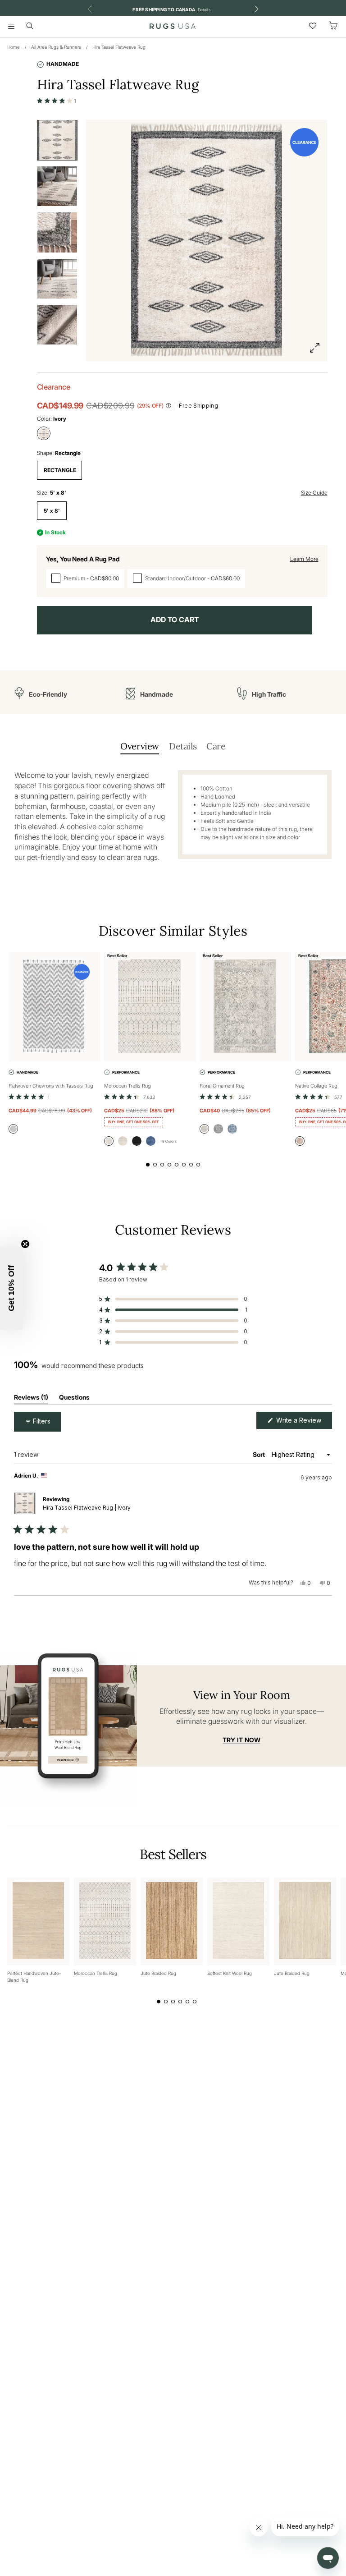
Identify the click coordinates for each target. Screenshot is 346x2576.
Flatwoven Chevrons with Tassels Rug (51, 1086)
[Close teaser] (25, 1244)
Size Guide (314, 493)
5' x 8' (52, 511)
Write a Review (303, 1422)
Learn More (304, 559)
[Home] (173, 26)
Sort (259, 1454)
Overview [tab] (140, 746)
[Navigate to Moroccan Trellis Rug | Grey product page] (150, 1007)
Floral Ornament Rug (222, 1086)
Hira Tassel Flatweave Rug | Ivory (87, 1508)
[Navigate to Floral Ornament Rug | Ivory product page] (246, 1007)
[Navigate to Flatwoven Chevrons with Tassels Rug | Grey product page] (55, 1007)
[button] (57, 101)
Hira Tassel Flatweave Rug (119, 47)
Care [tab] (216, 746)
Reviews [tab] (31, 1399)
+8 (168, 1141)
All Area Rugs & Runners (56, 47)
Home (14, 47)
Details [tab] (183, 746)
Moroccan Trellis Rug (127, 1086)
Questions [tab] (74, 1399)
